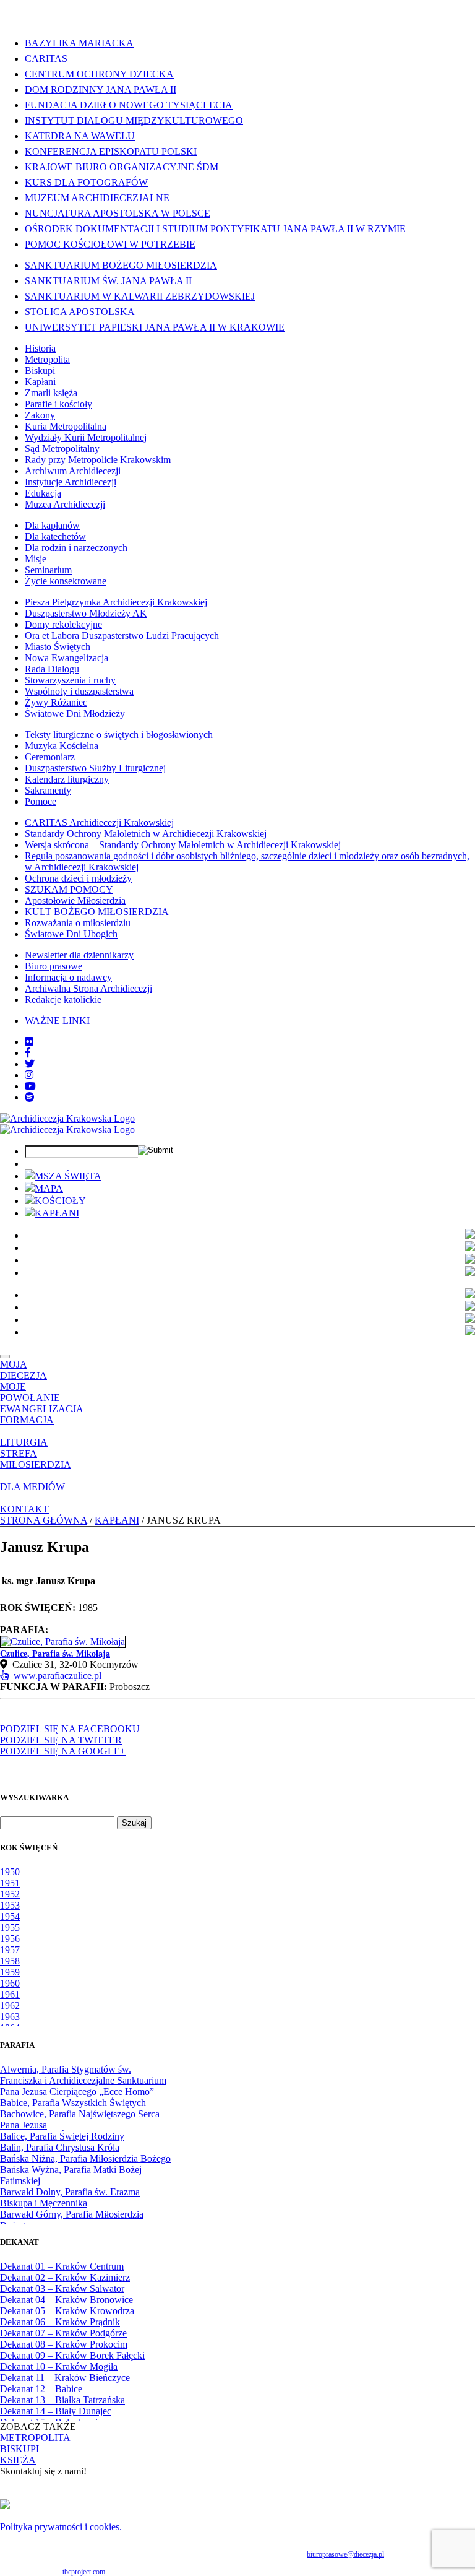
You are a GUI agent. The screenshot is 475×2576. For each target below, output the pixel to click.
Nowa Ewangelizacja (66, 658)
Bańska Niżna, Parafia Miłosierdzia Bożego (85, 2158)
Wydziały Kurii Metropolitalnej (86, 437)
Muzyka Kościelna (62, 746)
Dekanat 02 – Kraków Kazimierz (65, 2277)
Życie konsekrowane (66, 581)
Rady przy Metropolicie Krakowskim (98, 460)
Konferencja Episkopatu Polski (111, 151)
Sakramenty (48, 790)
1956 (10, 1939)
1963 (10, 2017)
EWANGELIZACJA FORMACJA (42, 1414)
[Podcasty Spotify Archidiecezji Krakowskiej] (30, 1097)
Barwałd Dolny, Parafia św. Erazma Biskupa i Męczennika (70, 2197)
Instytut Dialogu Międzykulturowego (134, 120)
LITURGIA (24, 1442)
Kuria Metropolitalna (66, 426)
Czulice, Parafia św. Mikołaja (55, 1654)
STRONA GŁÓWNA (44, 1520)
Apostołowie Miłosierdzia (75, 900)
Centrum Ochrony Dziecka (99, 74)
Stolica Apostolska (80, 312)
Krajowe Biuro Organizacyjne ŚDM (122, 167)
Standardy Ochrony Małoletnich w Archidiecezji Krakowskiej (146, 834)
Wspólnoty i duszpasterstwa (79, 691)
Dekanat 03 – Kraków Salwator (62, 2288)
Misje (36, 559)
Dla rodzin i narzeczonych (76, 548)
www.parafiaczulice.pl (55, 1676)
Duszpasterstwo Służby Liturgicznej (95, 768)
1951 (10, 1883)
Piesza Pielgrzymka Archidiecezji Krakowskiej (116, 602)
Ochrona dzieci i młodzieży (78, 878)
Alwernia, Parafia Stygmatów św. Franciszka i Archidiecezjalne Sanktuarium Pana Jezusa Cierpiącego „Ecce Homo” (83, 2080)
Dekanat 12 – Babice (41, 2389)
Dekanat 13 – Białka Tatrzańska (62, 2400)
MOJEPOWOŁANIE (30, 1392)
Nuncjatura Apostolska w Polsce (118, 213)
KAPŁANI (57, 1213)
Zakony (40, 415)
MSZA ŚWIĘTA (68, 1176)
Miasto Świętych (58, 647)
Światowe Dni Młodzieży (75, 713)
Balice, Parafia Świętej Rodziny (62, 2136)
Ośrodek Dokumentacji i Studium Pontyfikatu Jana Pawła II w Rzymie (215, 229)
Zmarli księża (51, 393)
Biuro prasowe (53, 966)
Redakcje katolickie (63, 1000)
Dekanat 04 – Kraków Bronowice (66, 2300)
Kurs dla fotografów (86, 182)
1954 (10, 1916)
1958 (10, 1961)
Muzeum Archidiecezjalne (97, 198)
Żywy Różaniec (56, 702)
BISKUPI (19, 2449)
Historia (40, 348)
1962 (10, 2006)
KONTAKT (24, 1509)
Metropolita (47, 359)
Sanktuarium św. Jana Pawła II (108, 281)
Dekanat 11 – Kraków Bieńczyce (65, 2378)
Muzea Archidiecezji (65, 504)
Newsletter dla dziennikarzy (79, 955)
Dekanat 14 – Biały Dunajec (56, 2411)
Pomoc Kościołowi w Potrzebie (110, 244)
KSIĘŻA (18, 2460)
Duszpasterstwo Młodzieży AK (86, 613)
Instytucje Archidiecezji (71, 482)
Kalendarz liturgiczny (67, 779)
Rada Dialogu (52, 669)
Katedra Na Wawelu (80, 136)
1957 (10, 1950)
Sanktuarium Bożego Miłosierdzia (121, 265)
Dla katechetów (55, 536)
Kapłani (40, 382)
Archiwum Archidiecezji (73, 471)
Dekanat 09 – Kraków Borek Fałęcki (72, 2355)
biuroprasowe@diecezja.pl (345, 2554)
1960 (10, 1983)
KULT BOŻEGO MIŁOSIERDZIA (97, 912)
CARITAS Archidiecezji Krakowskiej (99, 822)
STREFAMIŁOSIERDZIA (36, 1459)
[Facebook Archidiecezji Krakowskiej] (28, 1053)
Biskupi (40, 371)
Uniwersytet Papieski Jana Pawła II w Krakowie (155, 327)
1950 (10, 1872)
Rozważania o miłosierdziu (78, 923)
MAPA (49, 1188)
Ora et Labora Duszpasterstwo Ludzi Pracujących (122, 635)
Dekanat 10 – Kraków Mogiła (59, 2366)
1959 (10, 1972)
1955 (10, 1928)
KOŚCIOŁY (60, 1201)
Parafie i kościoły (58, 404)
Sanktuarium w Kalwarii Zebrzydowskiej (140, 296)
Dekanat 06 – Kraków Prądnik (60, 2322)
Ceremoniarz (50, 757)
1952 (10, 1894)
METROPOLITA (35, 2438)
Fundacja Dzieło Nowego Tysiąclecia (129, 105)
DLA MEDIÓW (32, 1487)
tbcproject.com (84, 2572)
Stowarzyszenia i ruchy (70, 680)
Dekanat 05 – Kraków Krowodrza (67, 2311)
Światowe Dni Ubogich (71, 934)
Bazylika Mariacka (79, 43)
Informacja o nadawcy (68, 977)
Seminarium (48, 570)
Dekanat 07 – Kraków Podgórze (63, 2333)
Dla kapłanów (52, 525)
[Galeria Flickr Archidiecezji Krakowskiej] (29, 1042)
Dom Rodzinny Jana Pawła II (101, 89)
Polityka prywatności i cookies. (61, 2527)
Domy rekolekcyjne (63, 624)
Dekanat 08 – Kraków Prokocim (64, 2344)
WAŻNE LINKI (57, 1021)
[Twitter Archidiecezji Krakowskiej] (30, 1064)
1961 (10, 1994)
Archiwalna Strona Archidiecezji (88, 988)
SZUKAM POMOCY (69, 889)
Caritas (46, 59)
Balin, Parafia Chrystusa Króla (60, 2147)
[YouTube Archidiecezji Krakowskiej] (30, 1086)
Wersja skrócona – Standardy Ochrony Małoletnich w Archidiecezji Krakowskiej (183, 845)
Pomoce (41, 801)
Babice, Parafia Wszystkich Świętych (73, 2103)
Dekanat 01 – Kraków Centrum (62, 2266)
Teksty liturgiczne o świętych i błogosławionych (119, 735)
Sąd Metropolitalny (62, 449)
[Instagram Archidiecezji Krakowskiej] (29, 1075)
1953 (10, 1905)
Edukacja (43, 493)
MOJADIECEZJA (24, 1370)
